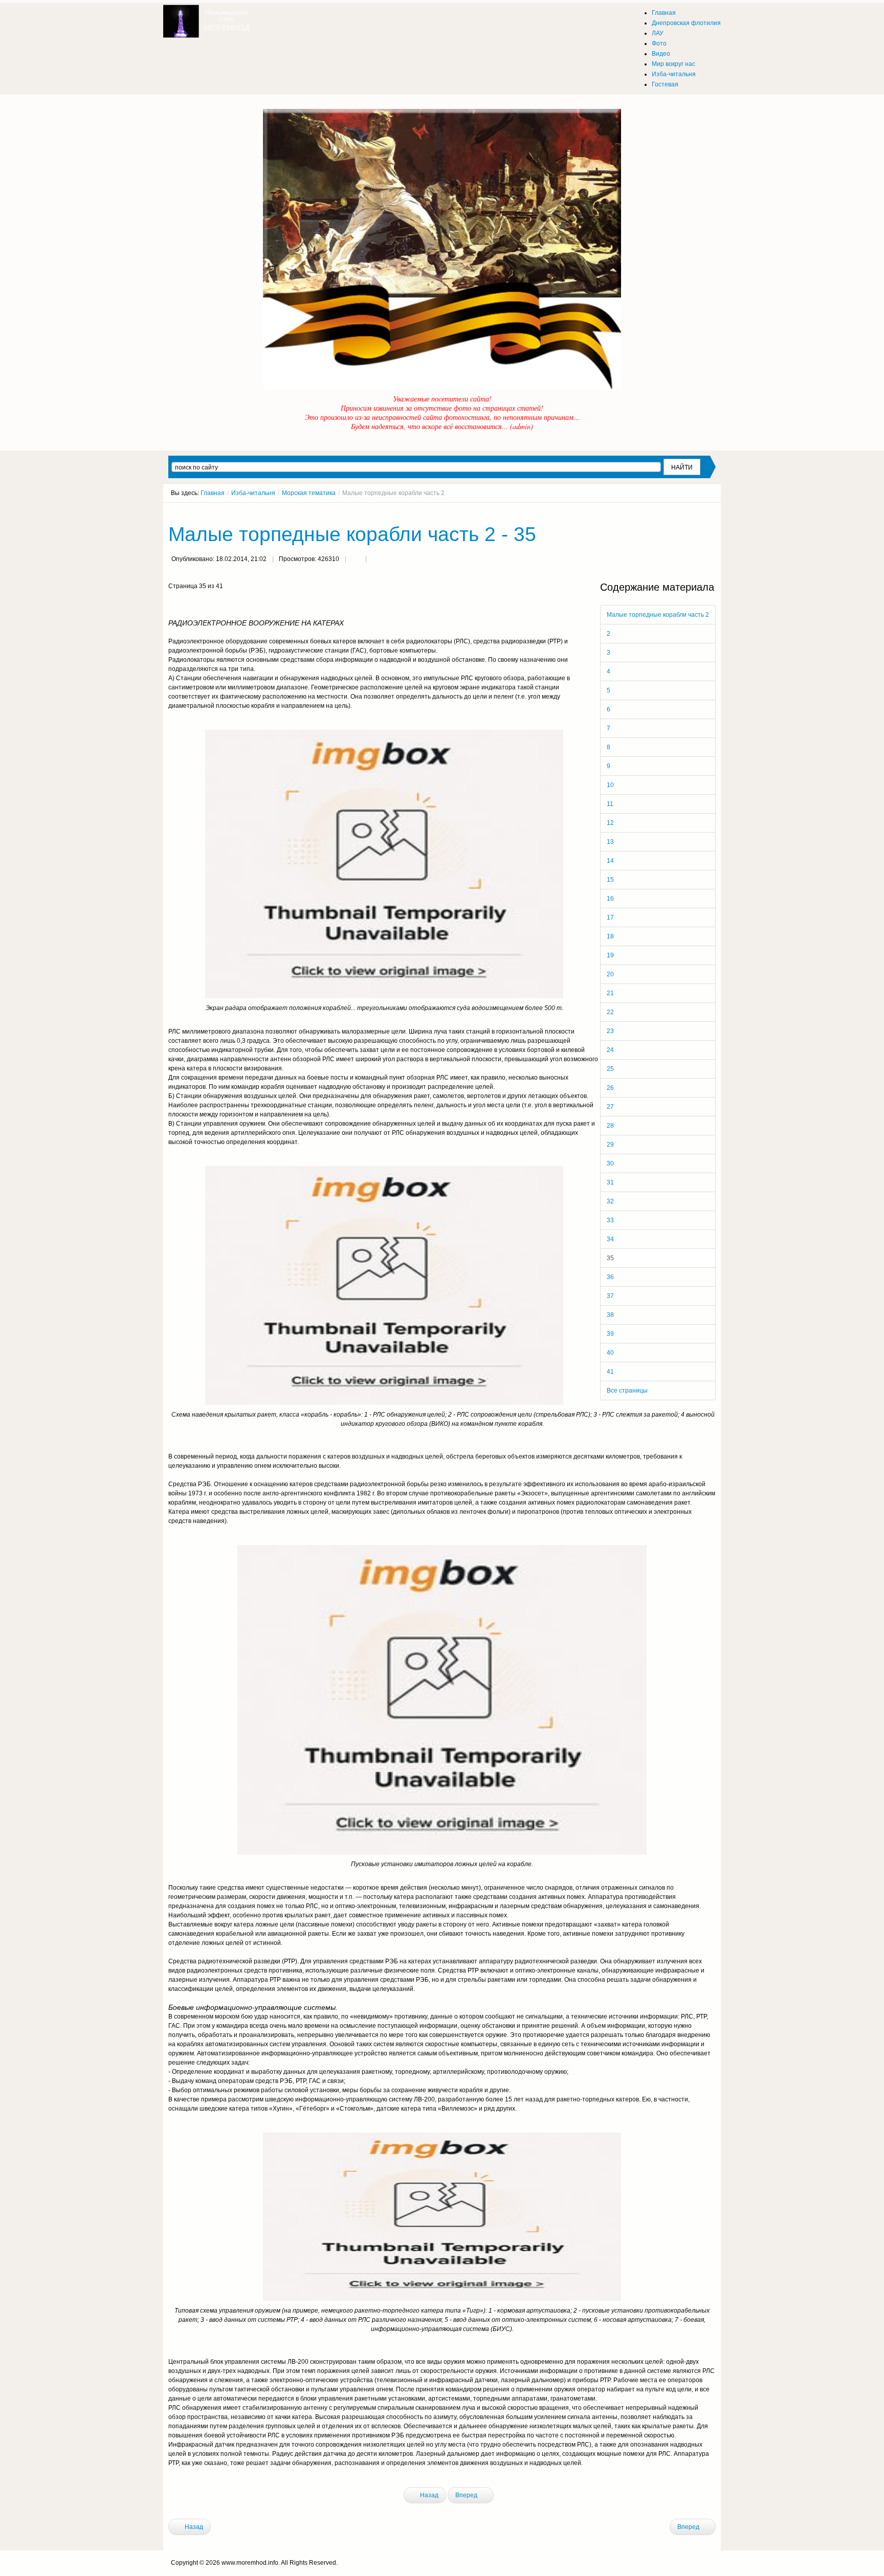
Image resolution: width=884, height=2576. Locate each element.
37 (610, 1296)
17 (610, 917)
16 (610, 899)
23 (610, 1031)
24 (610, 1050)
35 (610, 1258)
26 (610, 1088)
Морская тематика (309, 493)
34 (610, 1239)
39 (610, 1334)
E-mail (376, 560)
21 (610, 993)
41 (610, 1372)
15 (610, 880)
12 (610, 823)
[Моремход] (208, 18)
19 (610, 955)
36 (610, 1277)
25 (610, 1069)
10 (610, 785)
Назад (428, 2495)
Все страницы (627, 1391)
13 (610, 842)
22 (610, 1012)
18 (610, 936)
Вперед (467, 2495)
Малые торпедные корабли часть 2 (658, 615)
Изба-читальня (253, 493)
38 (610, 1315)
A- (712, 512)
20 (610, 974)
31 (610, 1182)
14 (610, 861)
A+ (694, 512)
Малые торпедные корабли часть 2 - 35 (352, 534)
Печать (356, 560)
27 (610, 1107)
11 (610, 804)
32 (610, 1201)
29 (610, 1145)
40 (610, 1353)
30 (610, 1163)
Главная (213, 493)
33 (610, 1220)
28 (610, 1126)
